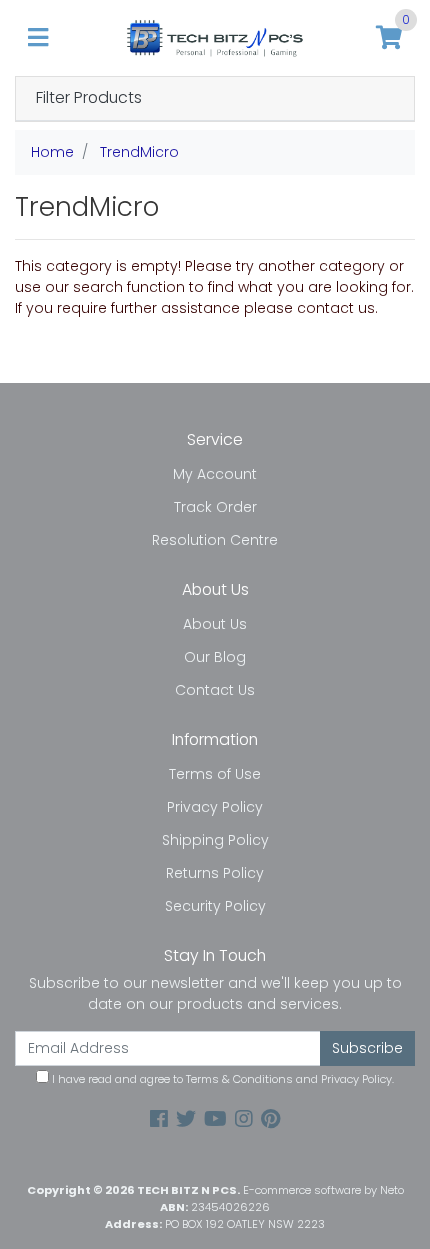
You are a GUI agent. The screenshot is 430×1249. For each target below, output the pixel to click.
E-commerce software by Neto (323, 1190)
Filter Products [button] (89, 98)
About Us (215, 624)
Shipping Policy (215, 840)
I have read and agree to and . (221, 1079)
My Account (215, 474)
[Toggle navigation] (38, 38)
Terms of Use (215, 774)
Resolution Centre (215, 540)
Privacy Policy (215, 807)
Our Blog (215, 657)
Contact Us (215, 690)
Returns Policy (215, 873)
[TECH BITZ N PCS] (215, 37)
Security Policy (215, 906)
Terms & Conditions (239, 1079)
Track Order (215, 507)
